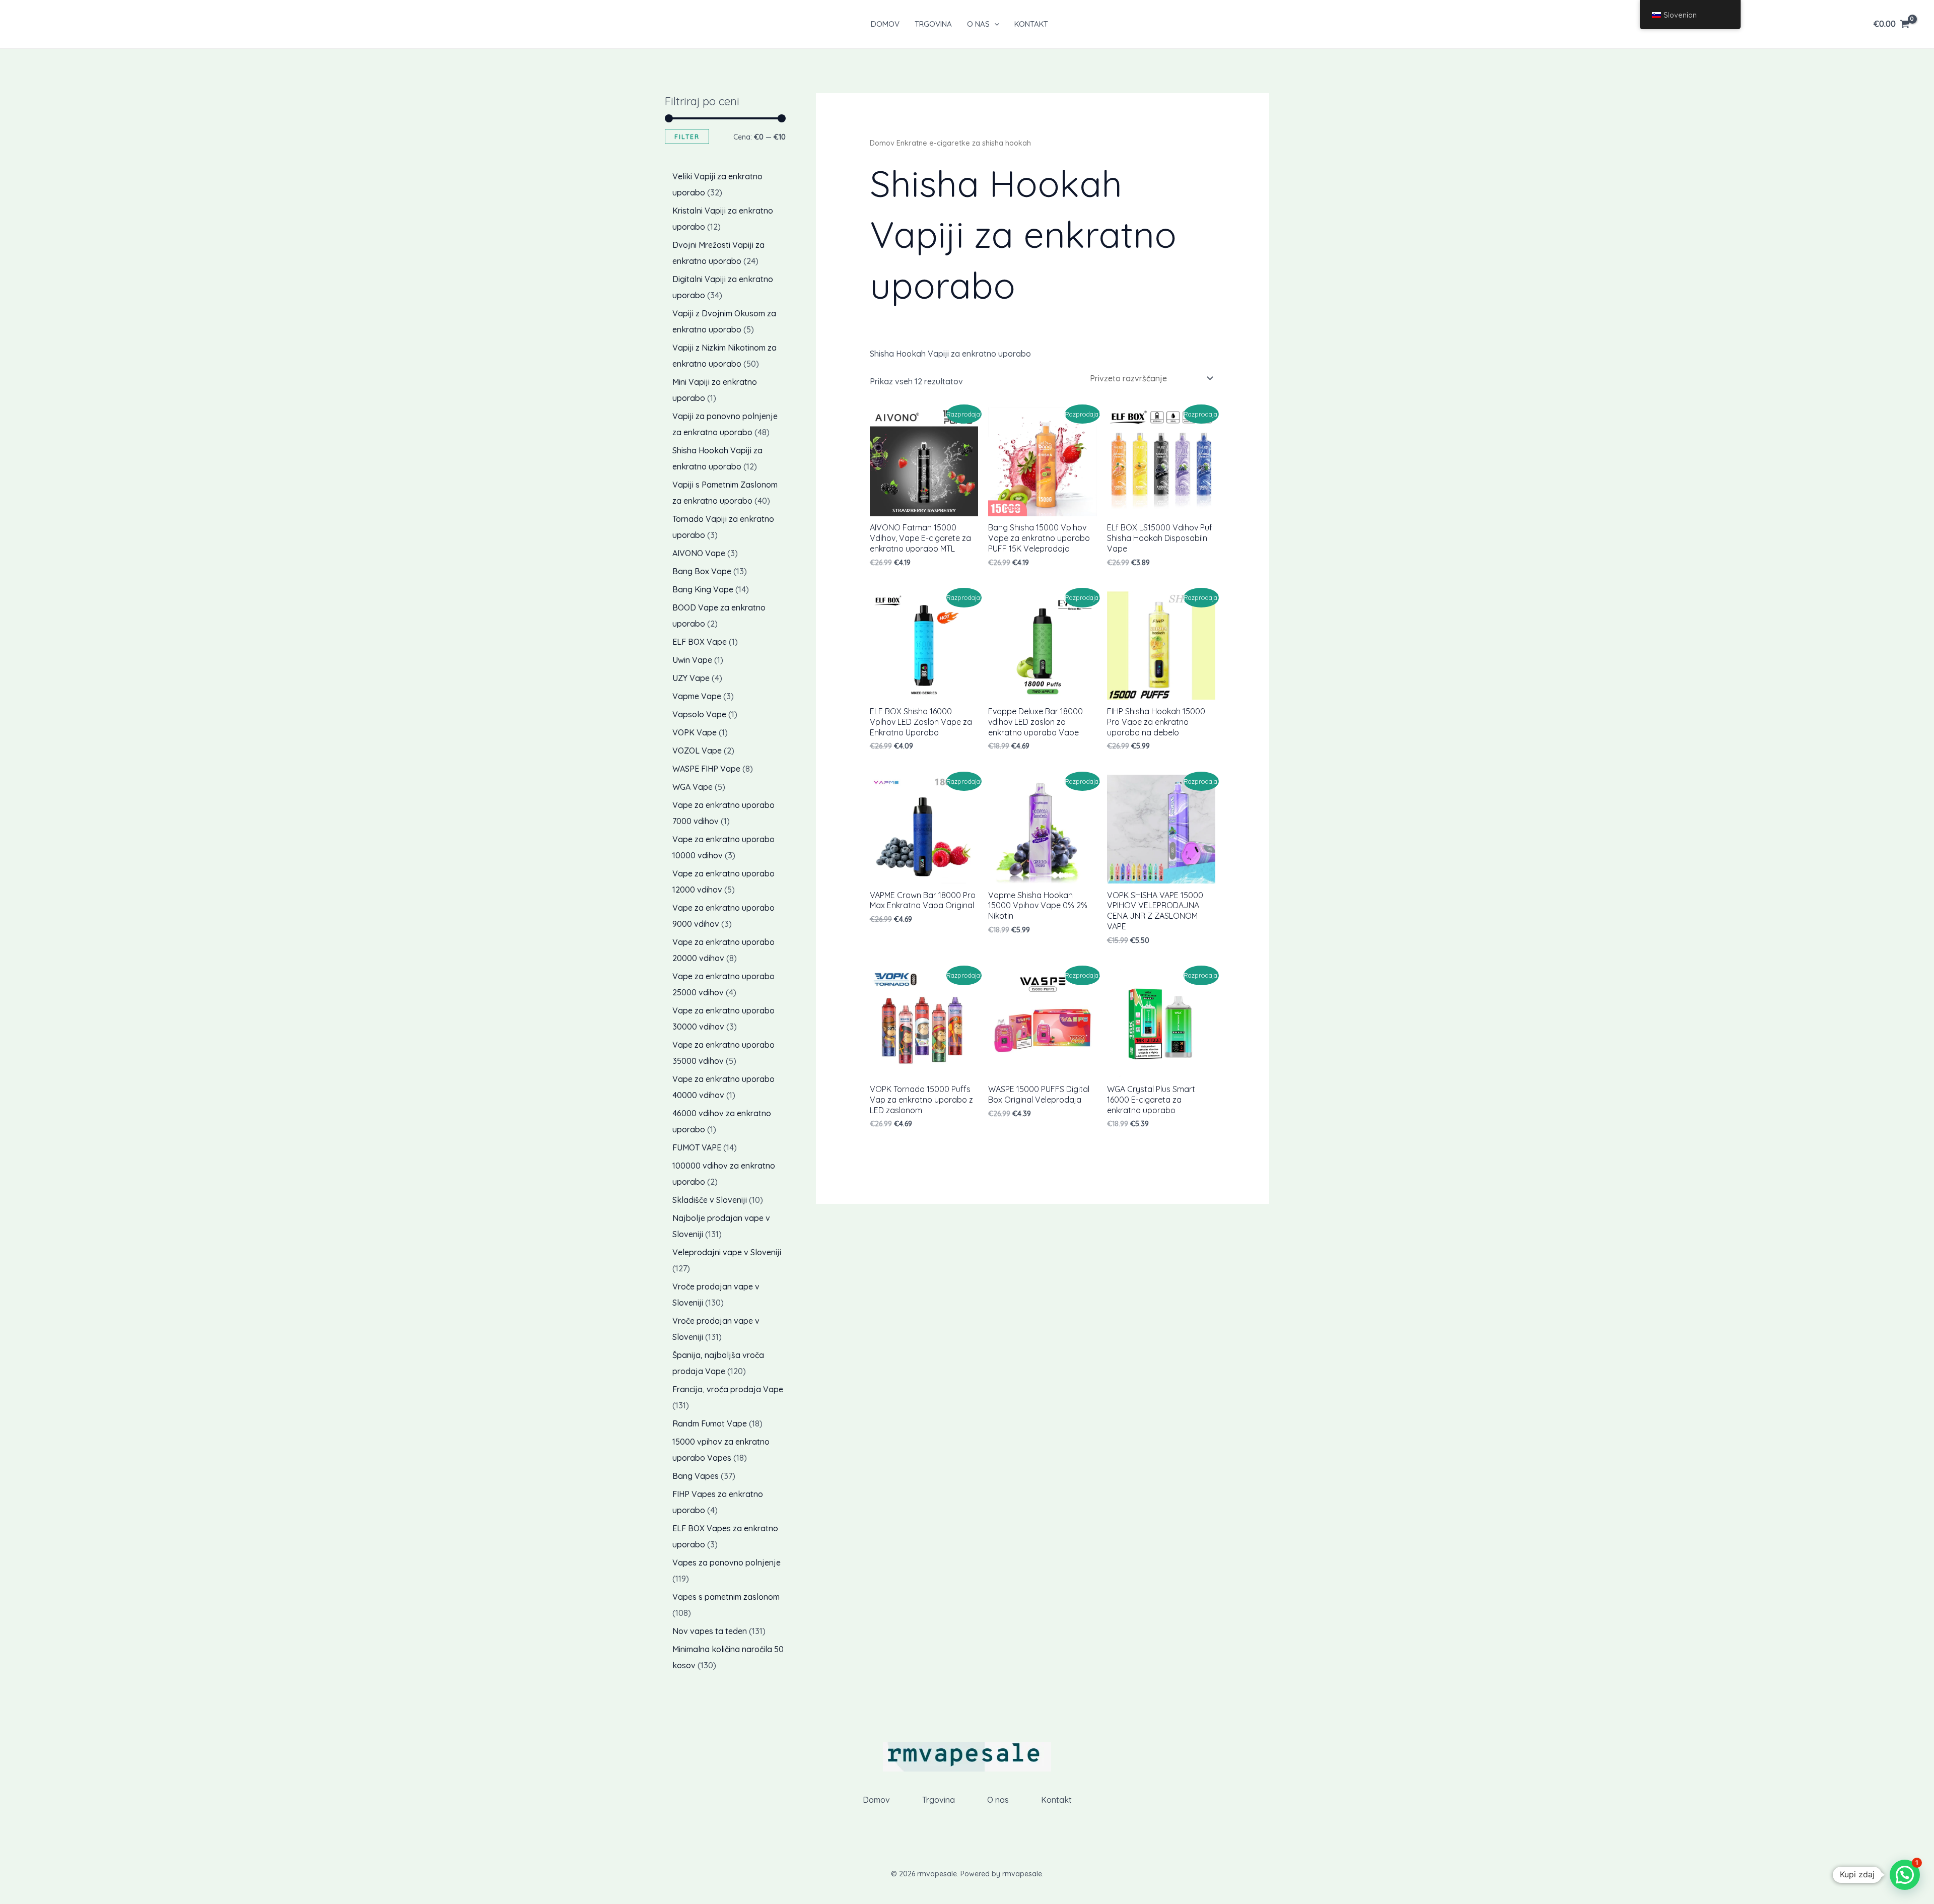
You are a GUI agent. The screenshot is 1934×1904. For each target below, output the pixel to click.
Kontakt (1031, 24)
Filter (687, 137)
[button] (994, 24)
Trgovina (933, 24)
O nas (978, 24)
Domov (885, 24)
